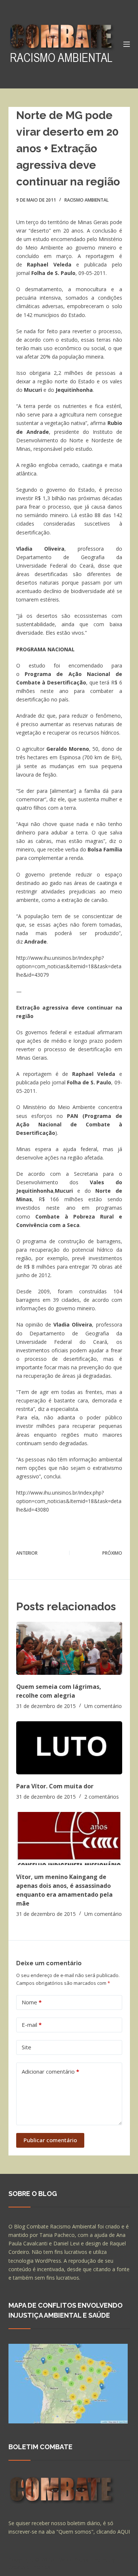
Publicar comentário (50, 2140)
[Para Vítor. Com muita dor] (69, 1748)
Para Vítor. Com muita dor (55, 1786)
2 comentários (102, 1797)
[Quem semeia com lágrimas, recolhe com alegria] (69, 1648)
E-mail (32, 2025)
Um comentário (103, 1706)
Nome (32, 2002)
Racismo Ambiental (86, 200)
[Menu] (127, 44)
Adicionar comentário (50, 2071)
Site (26, 2047)
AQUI (124, 2532)
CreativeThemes (30, 2567)
